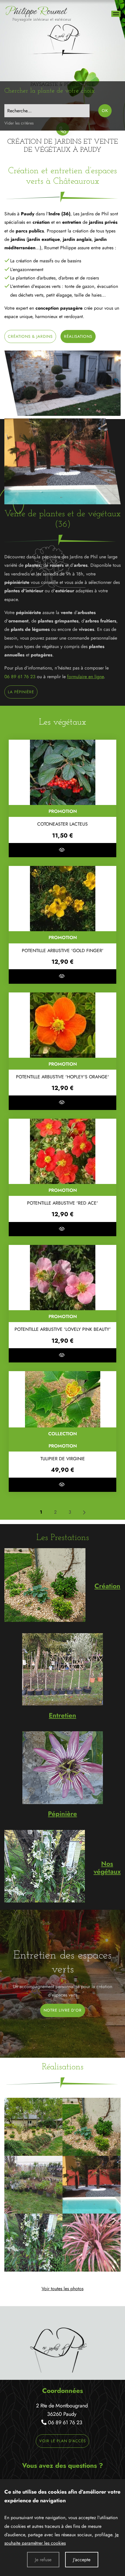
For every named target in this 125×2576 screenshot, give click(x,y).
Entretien (63, 1715)
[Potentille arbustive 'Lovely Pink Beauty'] (63, 1278)
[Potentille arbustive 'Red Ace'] (63, 1151)
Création (107, 1586)
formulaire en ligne (85, 677)
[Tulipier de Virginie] (63, 1399)
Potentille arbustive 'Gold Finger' (63, 951)
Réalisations (78, 336)
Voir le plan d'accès (63, 2441)
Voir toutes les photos (63, 2289)
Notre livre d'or (63, 2010)
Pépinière (63, 1814)
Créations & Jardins (30, 336)
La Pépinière (21, 692)
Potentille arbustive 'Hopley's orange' (63, 1077)
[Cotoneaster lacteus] (63, 772)
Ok (105, 111)
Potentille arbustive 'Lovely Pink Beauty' (63, 1329)
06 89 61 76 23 (20, 677)
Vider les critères (19, 123)
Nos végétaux (107, 1868)
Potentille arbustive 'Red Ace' (63, 1203)
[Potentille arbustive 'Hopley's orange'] (63, 1025)
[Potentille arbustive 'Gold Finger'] (63, 899)
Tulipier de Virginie (63, 1459)
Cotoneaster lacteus (63, 824)
